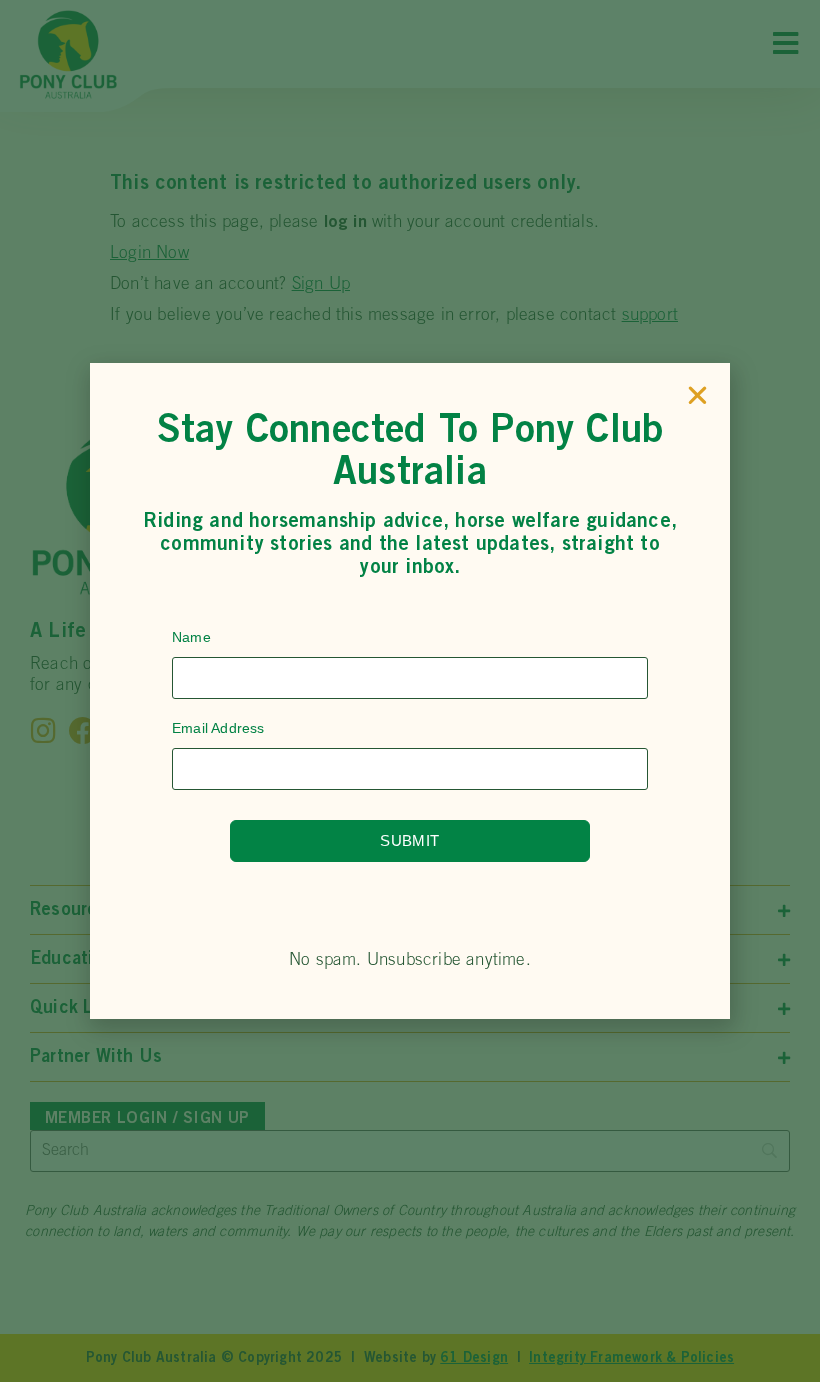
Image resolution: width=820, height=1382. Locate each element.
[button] (697, 395)
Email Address (218, 728)
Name (191, 637)
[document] (410, 691)
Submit (409, 840)
